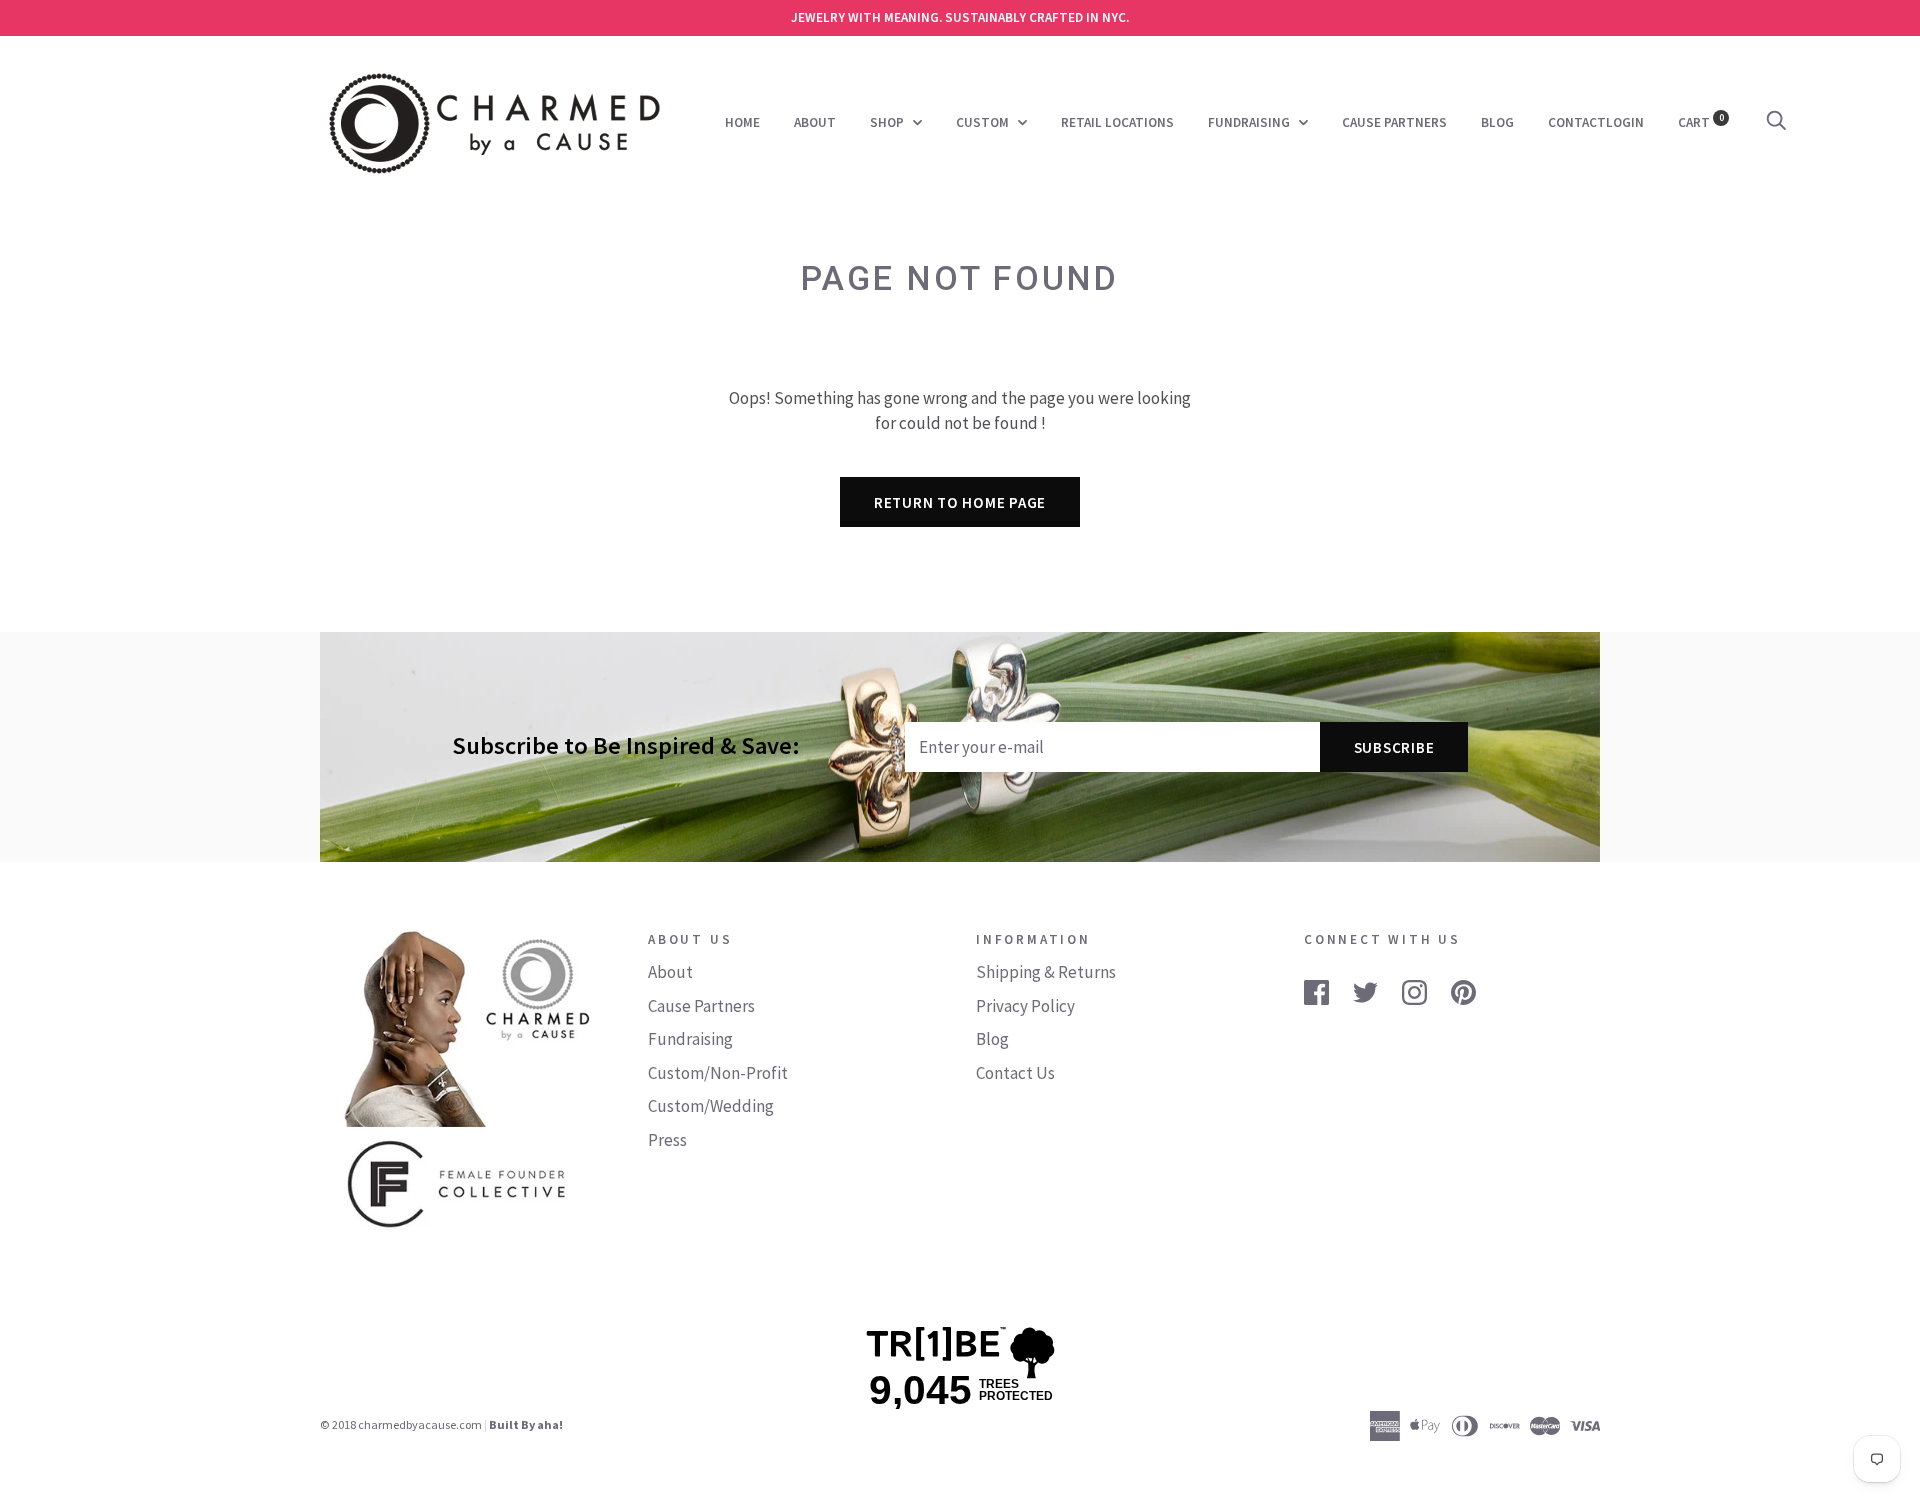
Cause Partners (1394, 122)
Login (1625, 122)
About (815, 122)
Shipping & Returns (1046, 972)
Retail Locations (1117, 122)
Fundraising (1250, 122)
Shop (888, 122)
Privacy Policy (1025, 1006)
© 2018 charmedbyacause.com (401, 1424)
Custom (984, 122)
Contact (1577, 122)
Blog (1497, 122)
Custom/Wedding (711, 1106)
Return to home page (960, 502)
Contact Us (1015, 1073)
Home (742, 122)
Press (667, 1140)
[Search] (1776, 122)
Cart (1701, 122)
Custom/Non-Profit (718, 1073)
